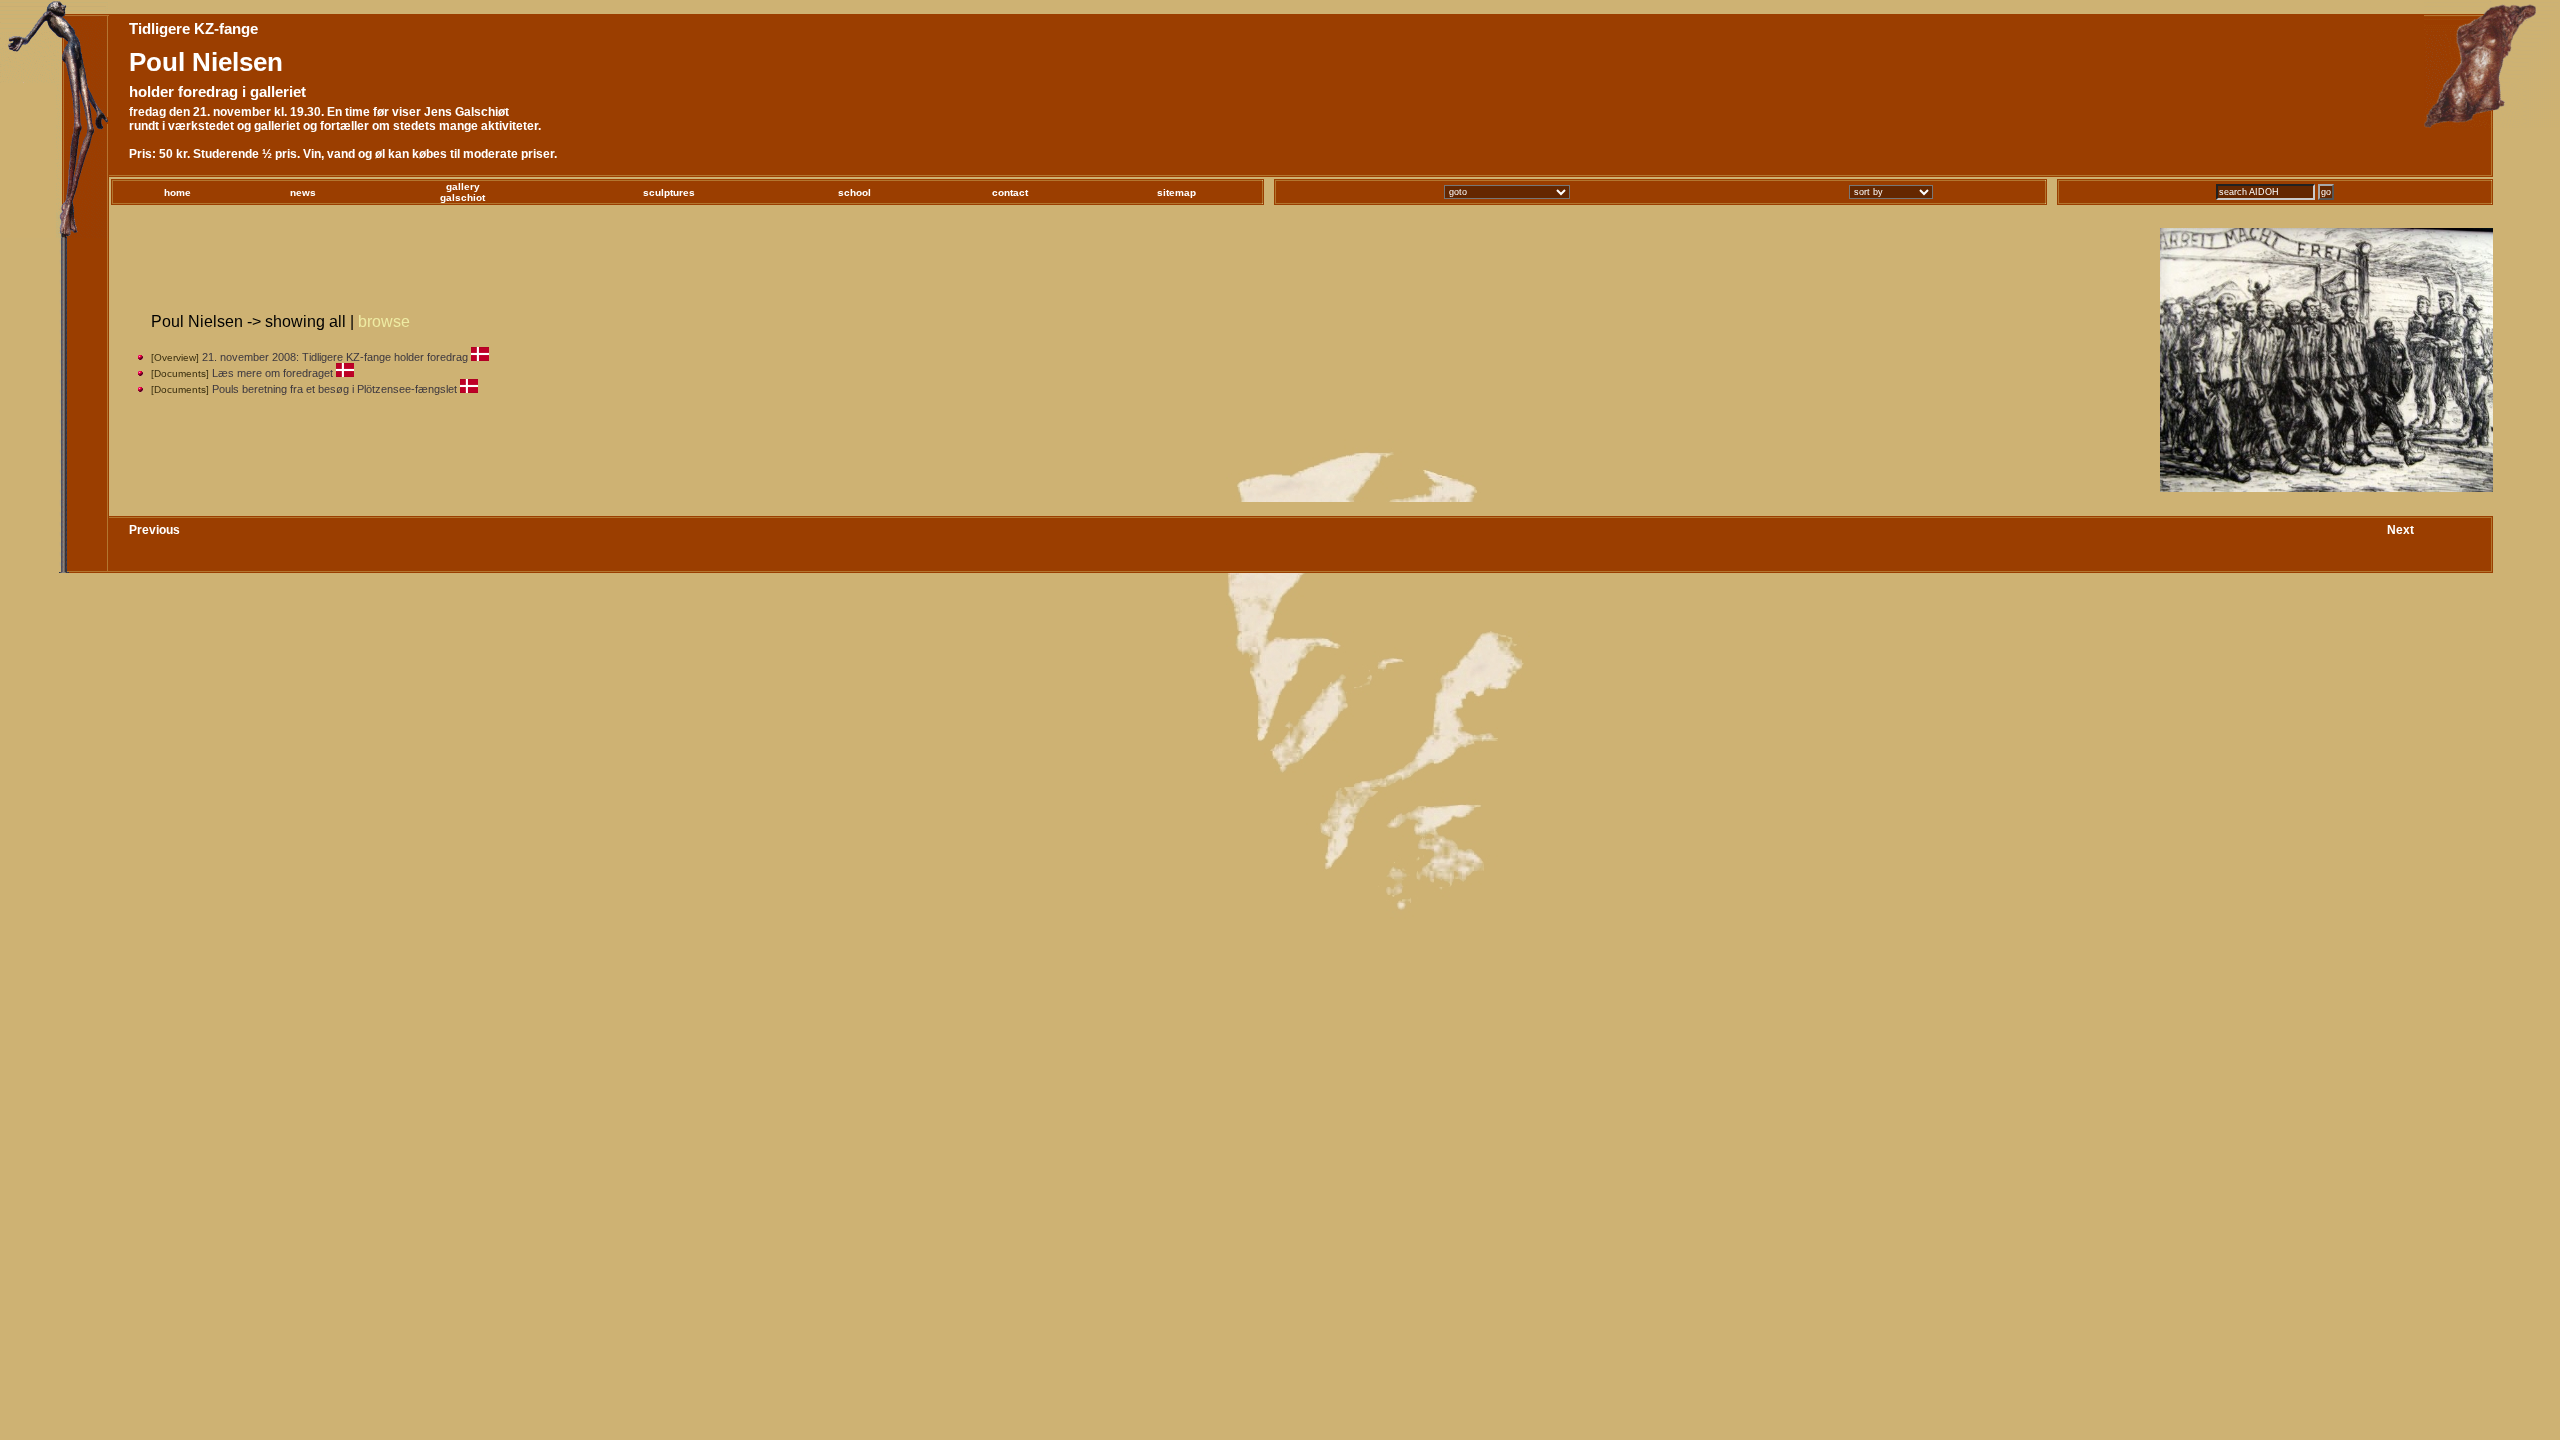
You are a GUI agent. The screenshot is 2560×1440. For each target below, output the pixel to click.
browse (384, 321)
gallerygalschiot (462, 192)
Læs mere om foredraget (272, 373)
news (303, 192)
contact (1010, 192)
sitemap (1176, 192)
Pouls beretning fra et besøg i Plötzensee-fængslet (334, 389)
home (177, 192)
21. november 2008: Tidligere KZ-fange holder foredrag (335, 357)
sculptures (669, 192)
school (854, 192)
